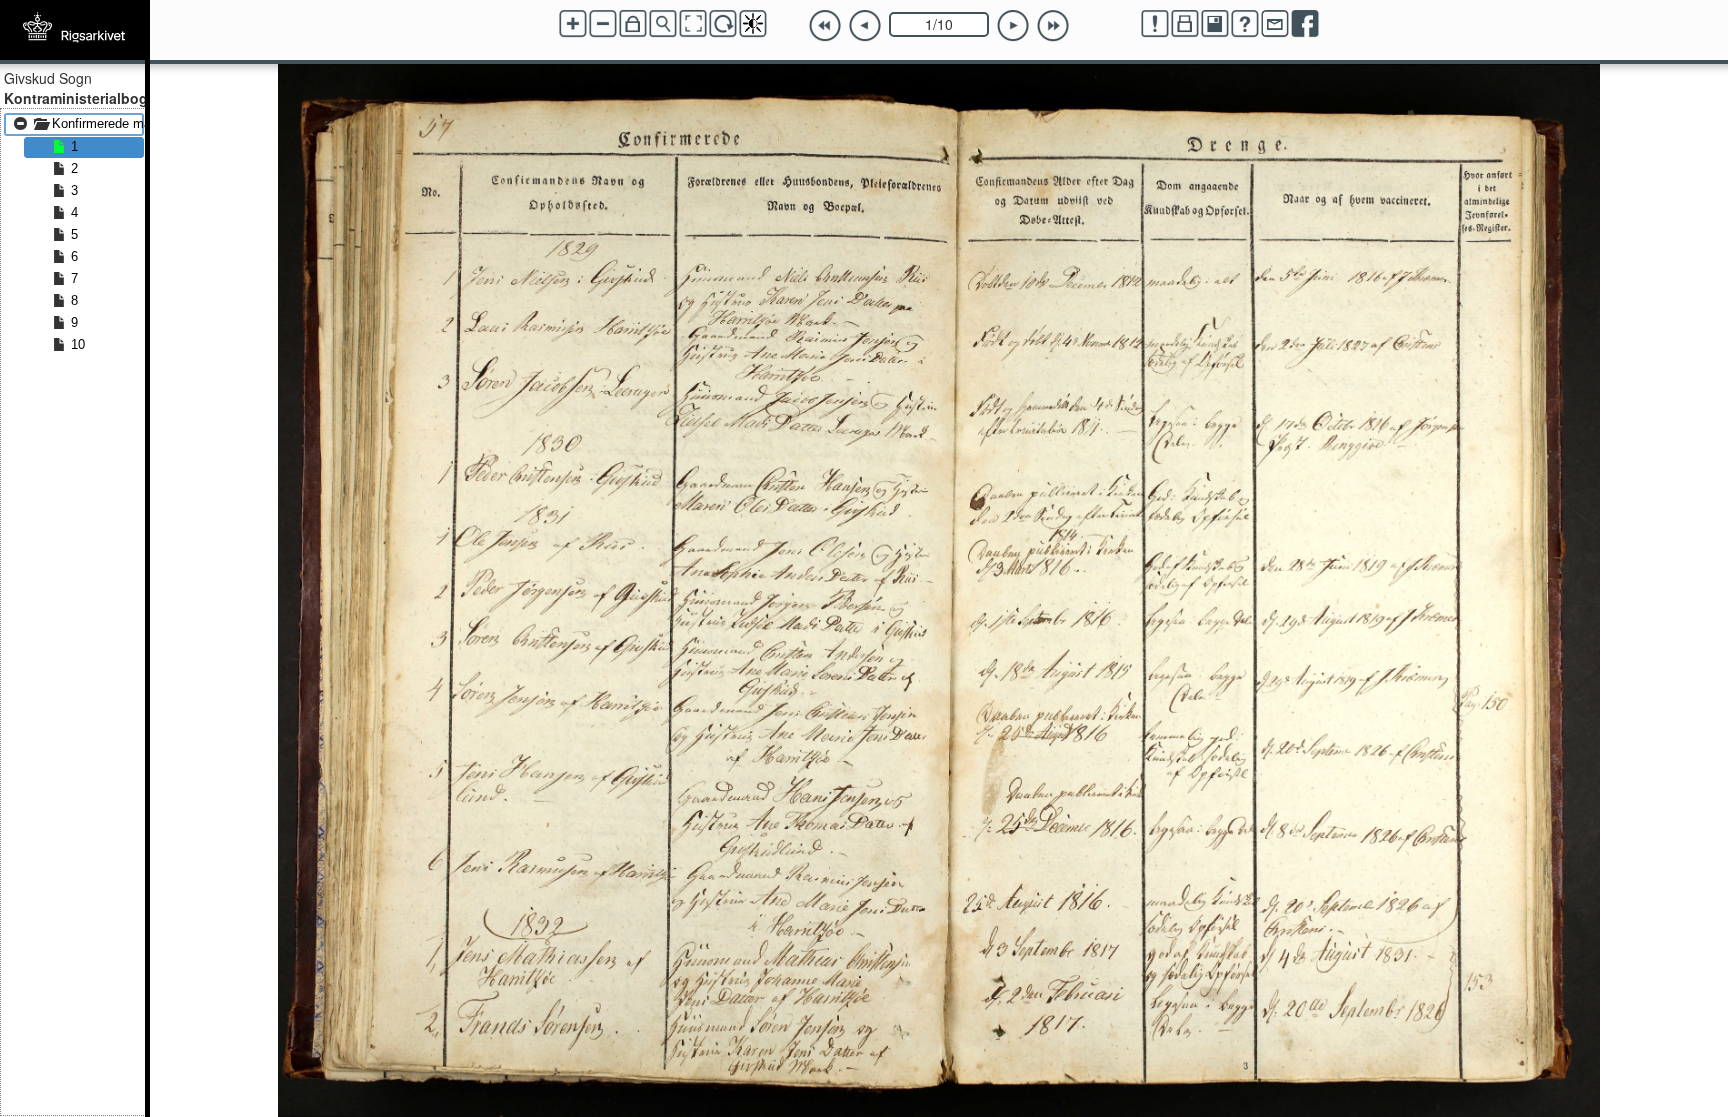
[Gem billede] (1215, 24)
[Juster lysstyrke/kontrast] (753, 24)
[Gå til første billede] (825, 26)
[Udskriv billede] (1185, 24)
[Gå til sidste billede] (1053, 26)
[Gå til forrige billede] (865, 26)
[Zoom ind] (573, 24)
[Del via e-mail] (1275, 24)
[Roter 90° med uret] (723, 24)
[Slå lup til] (663, 24)
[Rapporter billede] (1155, 24)
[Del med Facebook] (1305, 24)
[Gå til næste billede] (1013, 26)
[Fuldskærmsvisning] (693, 24)
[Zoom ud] (603, 24)
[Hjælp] (1245, 24)
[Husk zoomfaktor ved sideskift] (633, 24)
